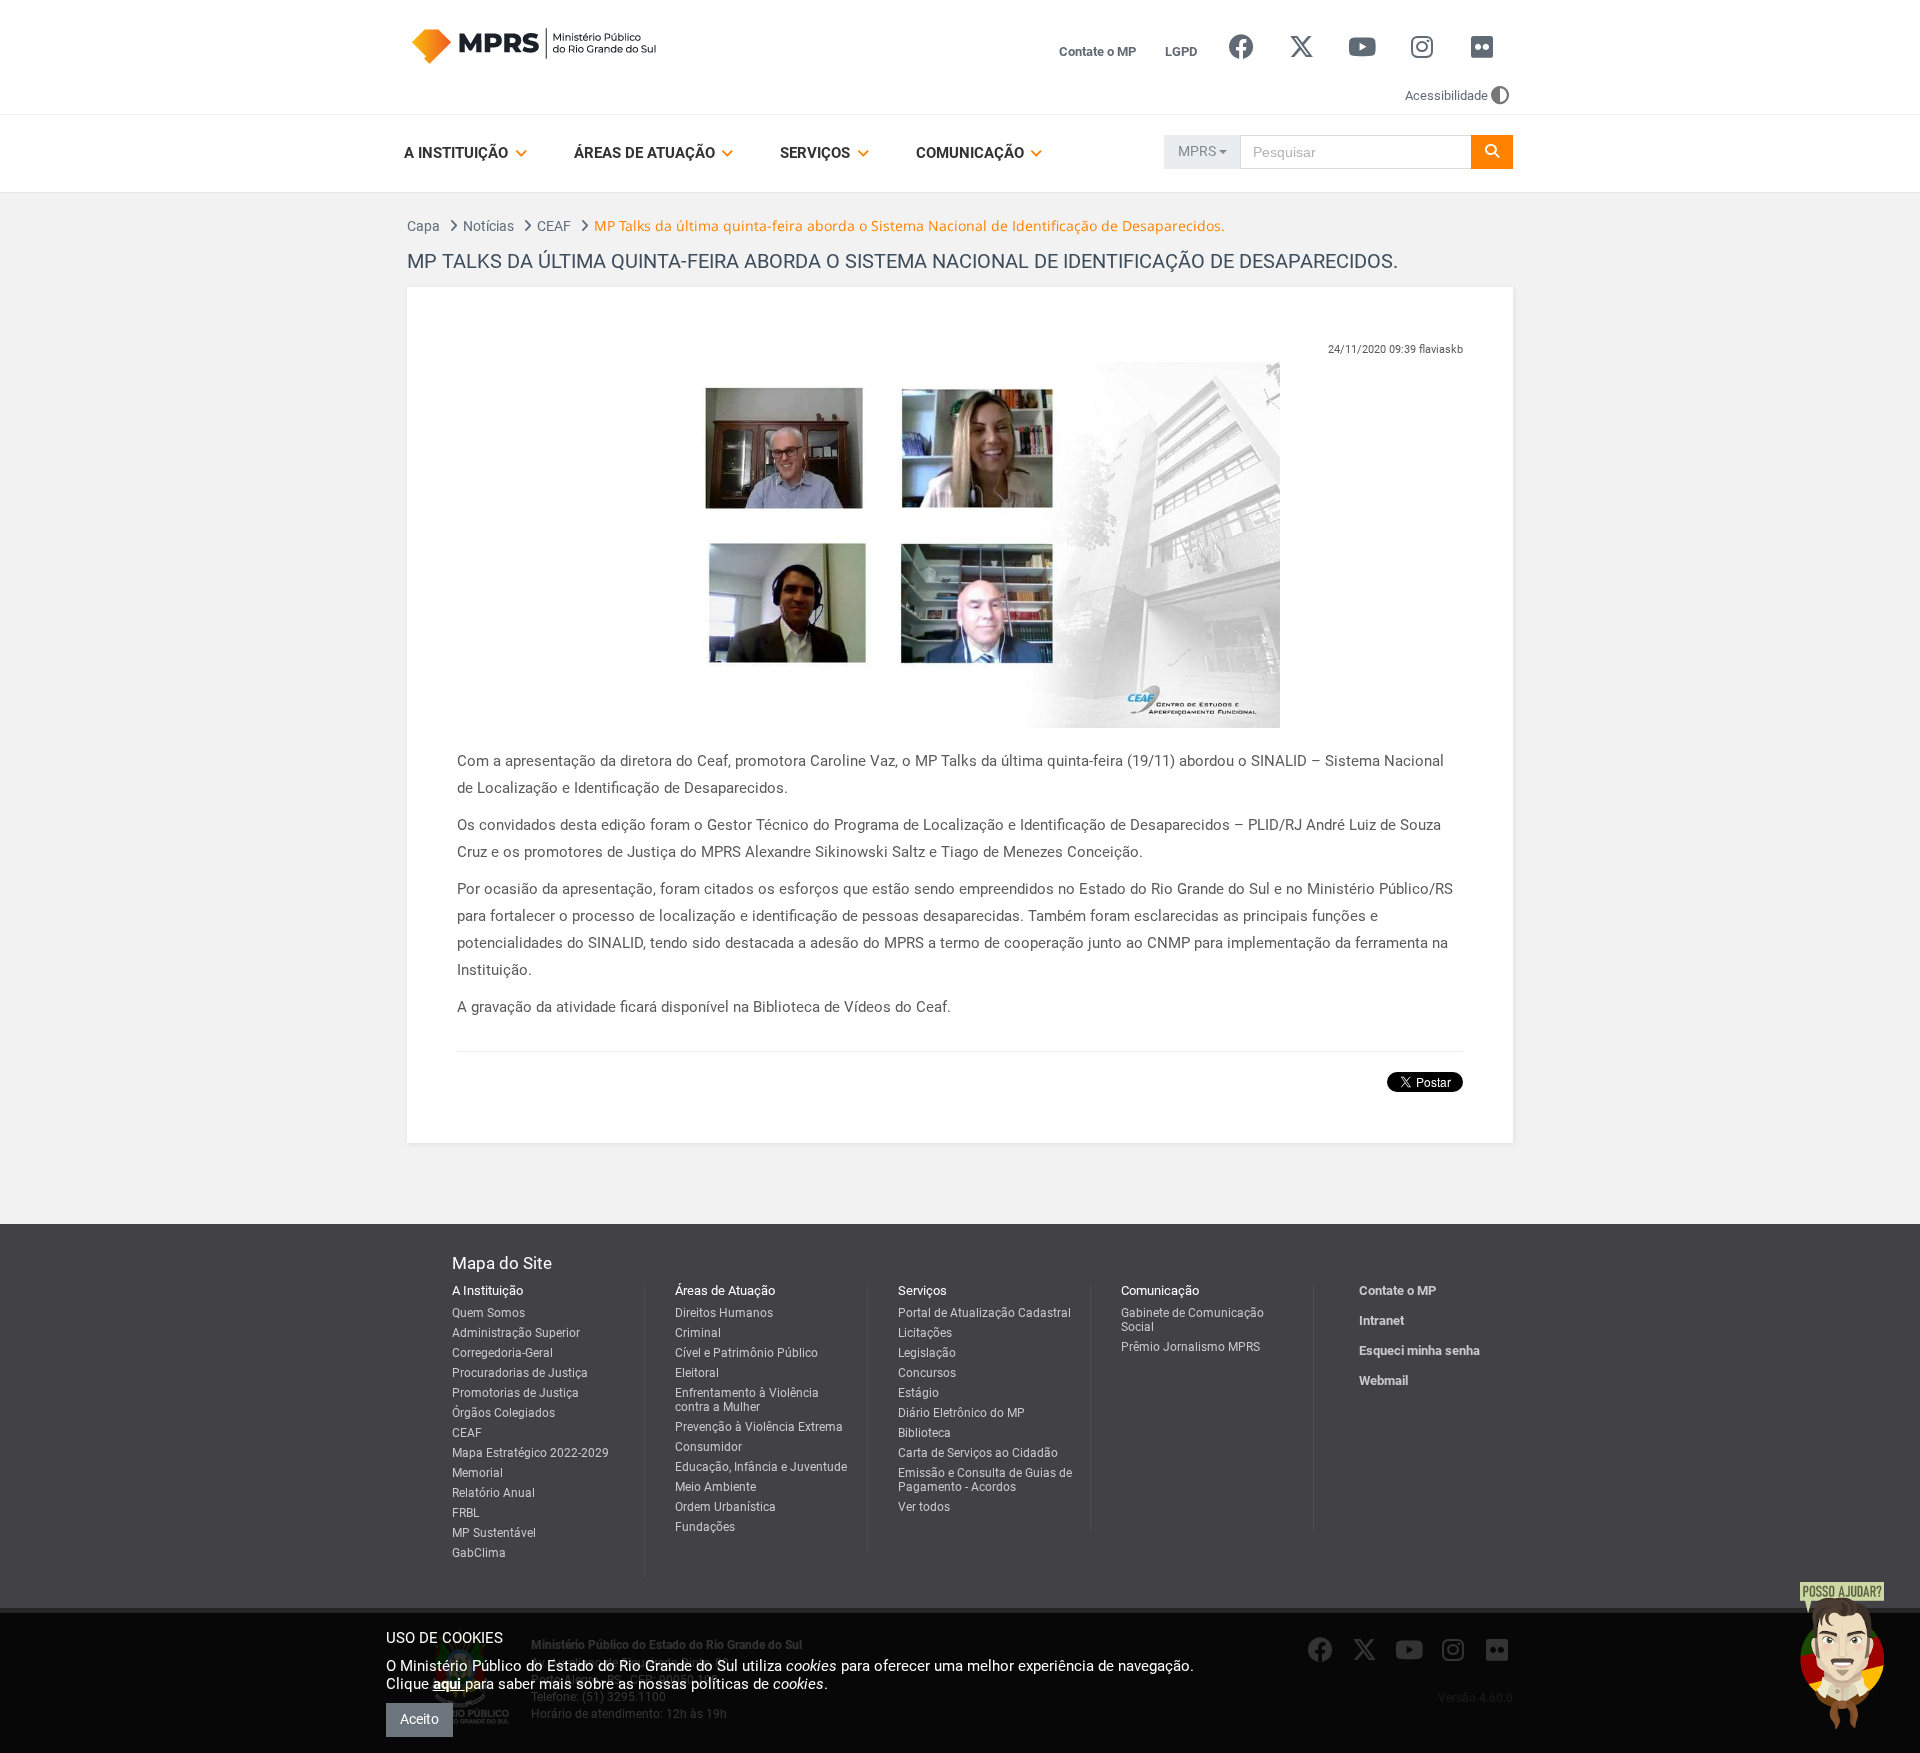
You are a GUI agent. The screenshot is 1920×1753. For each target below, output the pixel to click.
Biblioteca (924, 1433)
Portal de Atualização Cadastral (984, 1313)
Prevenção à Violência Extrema (759, 1427)
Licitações (925, 1333)
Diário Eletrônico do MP (961, 1413)
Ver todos (924, 1507)
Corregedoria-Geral (502, 1353)
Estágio (918, 1393)
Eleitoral (697, 1373)
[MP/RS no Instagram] (1421, 51)
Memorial (477, 1473)
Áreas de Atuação (646, 153)
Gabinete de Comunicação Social (1192, 1320)
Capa (423, 226)
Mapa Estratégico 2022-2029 (530, 1453)
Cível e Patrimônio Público (746, 1353)
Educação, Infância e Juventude (761, 1467)
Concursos (927, 1373)
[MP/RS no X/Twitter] (1301, 51)
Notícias (488, 226)
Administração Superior (516, 1333)
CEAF (554, 226)
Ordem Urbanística (725, 1507)
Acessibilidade (1446, 95)
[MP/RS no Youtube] (1361, 51)
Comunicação (972, 153)
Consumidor (708, 1447)
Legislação (927, 1353)
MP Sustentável (494, 1533)
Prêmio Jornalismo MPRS (1190, 1347)
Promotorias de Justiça (515, 1393)
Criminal (698, 1333)
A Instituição (458, 153)
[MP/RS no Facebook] (1241, 51)
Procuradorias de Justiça (520, 1373)
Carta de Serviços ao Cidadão (978, 1453)
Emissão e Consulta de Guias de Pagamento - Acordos (985, 1480)
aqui (449, 1684)
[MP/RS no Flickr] (1482, 51)
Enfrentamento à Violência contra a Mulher (747, 1400)
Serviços (817, 153)
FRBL (465, 1513)
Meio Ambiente (715, 1487)
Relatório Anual (493, 1493)
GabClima (479, 1553)
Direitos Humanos (724, 1313)
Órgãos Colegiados (503, 1413)
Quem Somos (488, 1313)
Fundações (705, 1527)
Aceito (419, 1719)
